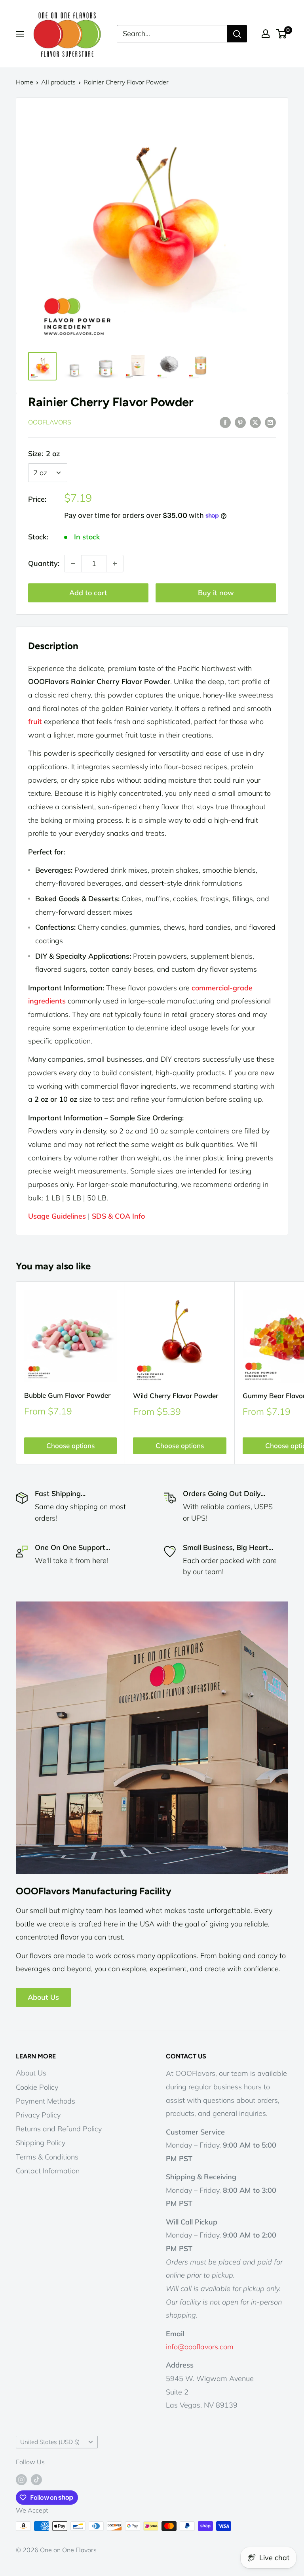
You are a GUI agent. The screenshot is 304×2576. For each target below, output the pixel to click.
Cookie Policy (37, 2087)
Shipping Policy (41, 2143)
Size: (44, 454)
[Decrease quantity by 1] (73, 564)
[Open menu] (20, 34)
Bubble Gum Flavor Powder (67, 1395)
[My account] (266, 34)
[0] (282, 34)
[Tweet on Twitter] (255, 422)
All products (58, 82)
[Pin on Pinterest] (240, 422)
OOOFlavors (50, 422)
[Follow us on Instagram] (21, 2479)
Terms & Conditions (47, 2157)
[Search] (237, 34)
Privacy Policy (38, 2115)
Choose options (70, 1446)
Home (25, 82)
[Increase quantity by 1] (115, 564)
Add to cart (88, 593)
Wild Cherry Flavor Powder (176, 1396)
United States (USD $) (50, 2442)
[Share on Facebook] (225, 422)
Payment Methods (46, 2101)
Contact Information (48, 2171)
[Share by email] (270, 422)
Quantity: (44, 563)
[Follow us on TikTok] (36, 2479)
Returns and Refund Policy (59, 2129)
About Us (43, 1997)
